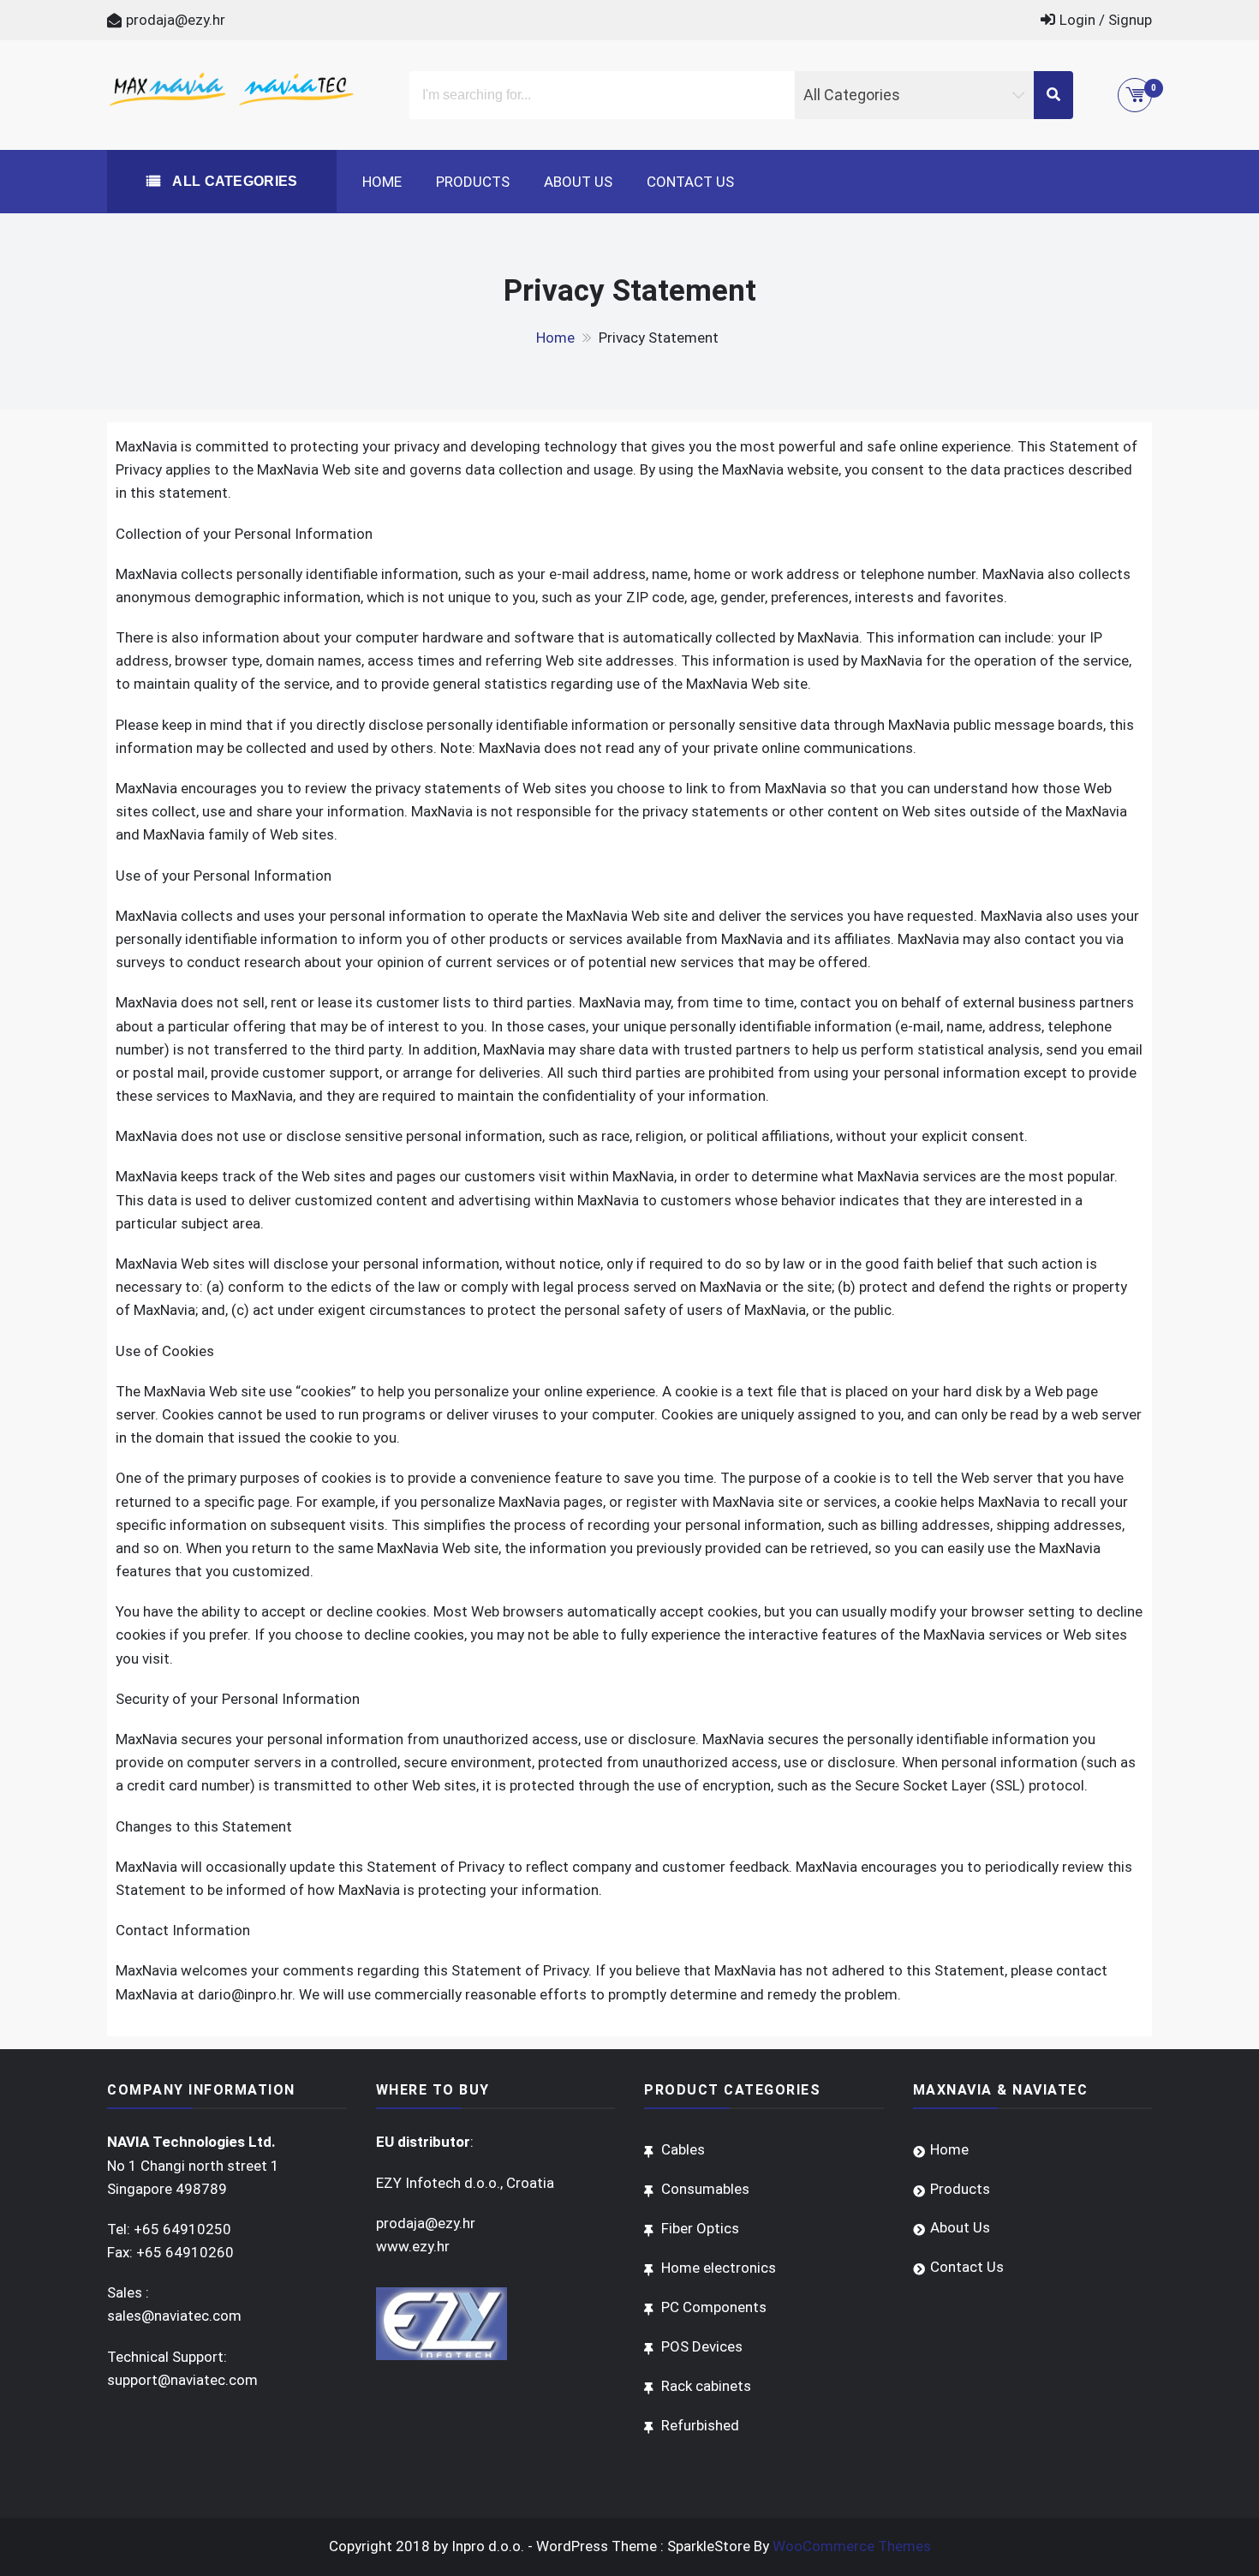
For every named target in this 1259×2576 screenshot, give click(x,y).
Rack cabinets (706, 2386)
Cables (683, 2149)
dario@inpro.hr (245, 1994)
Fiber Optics (700, 2228)
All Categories (233, 181)
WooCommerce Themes (852, 2546)
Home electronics (719, 2268)
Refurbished (700, 2425)
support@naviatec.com (182, 2380)
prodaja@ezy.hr (176, 20)
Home (382, 182)
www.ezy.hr (413, 2246)
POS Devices (702, 2346)
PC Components (714, 2307)
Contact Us (690, 182)
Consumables (705, 2189)
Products (473, 182)
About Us (578, 182)
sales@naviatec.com (174, 2316)
